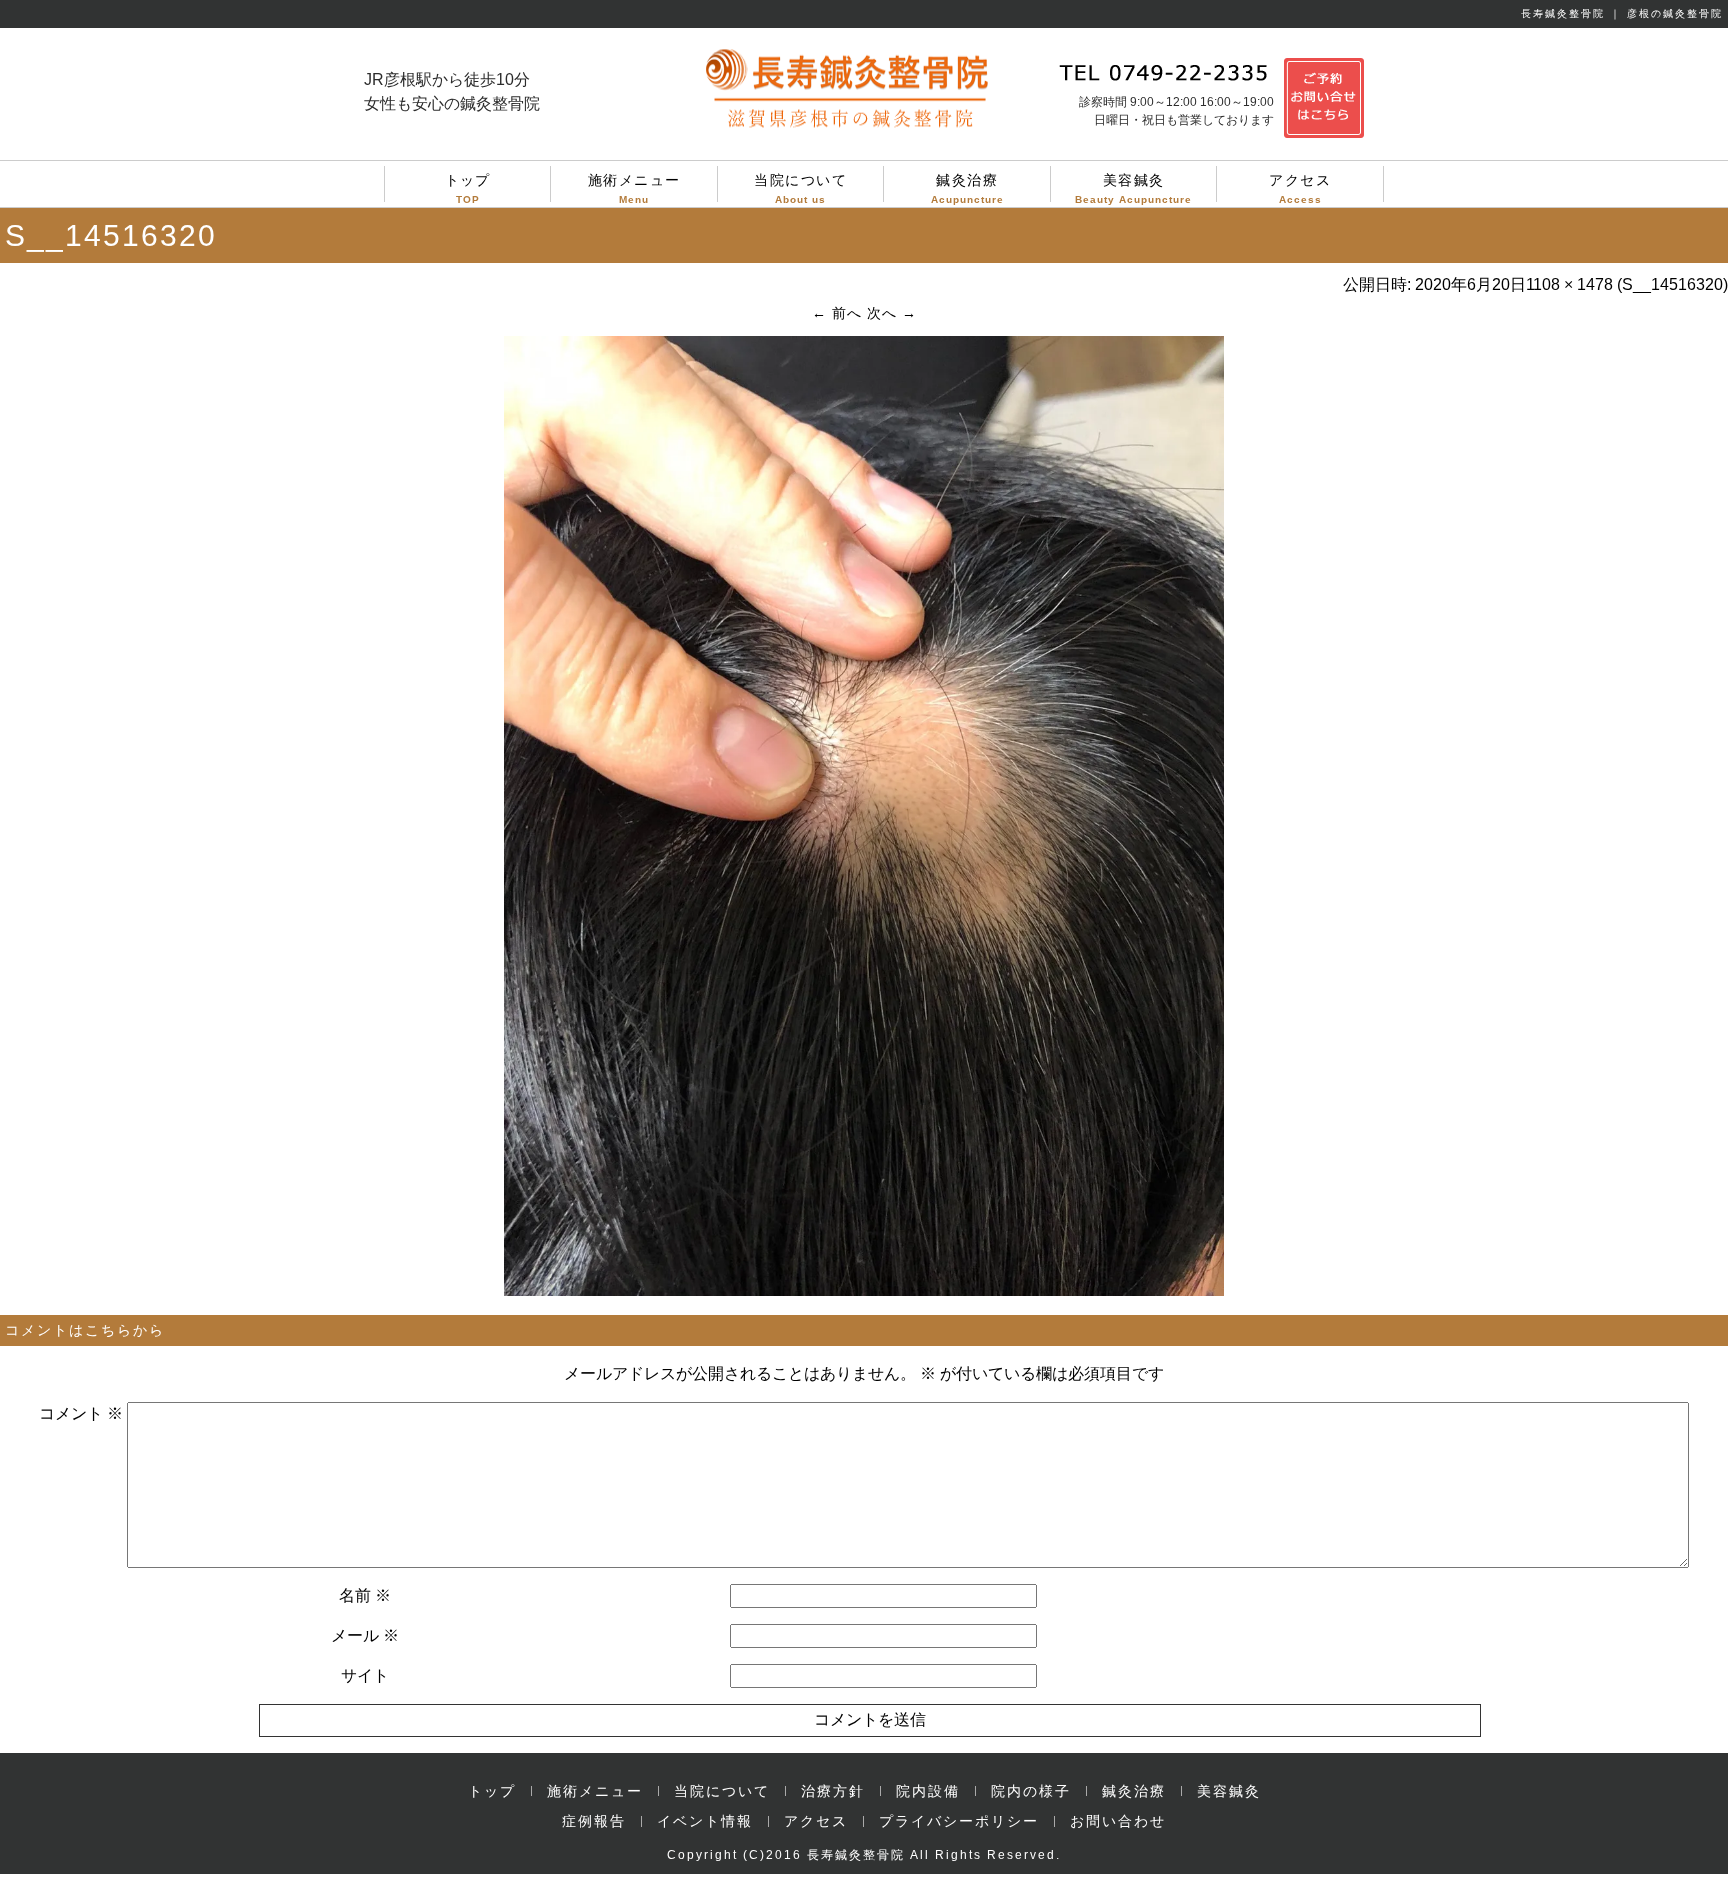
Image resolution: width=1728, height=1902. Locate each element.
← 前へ (837, 313)
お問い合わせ (1118, 1821)
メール (365, 1635)
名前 (365, 1595)
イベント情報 (705, 1821)
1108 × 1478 (1569, 284)
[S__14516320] (864, 1291)
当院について (800, 187)
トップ (468, 187)
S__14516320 (1672, 284)
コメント (81, 1413)
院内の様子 (1031, 1791)
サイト (365, 1675)
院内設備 (928, 1791)
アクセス (1300, 187)
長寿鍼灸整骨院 (856, 1855)
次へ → (892, 313)
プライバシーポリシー (959, 1821)
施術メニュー (634, 187)
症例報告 (594, 1821)
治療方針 (833, 1791)
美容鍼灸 (1133, 187)
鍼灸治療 (967, 187)
